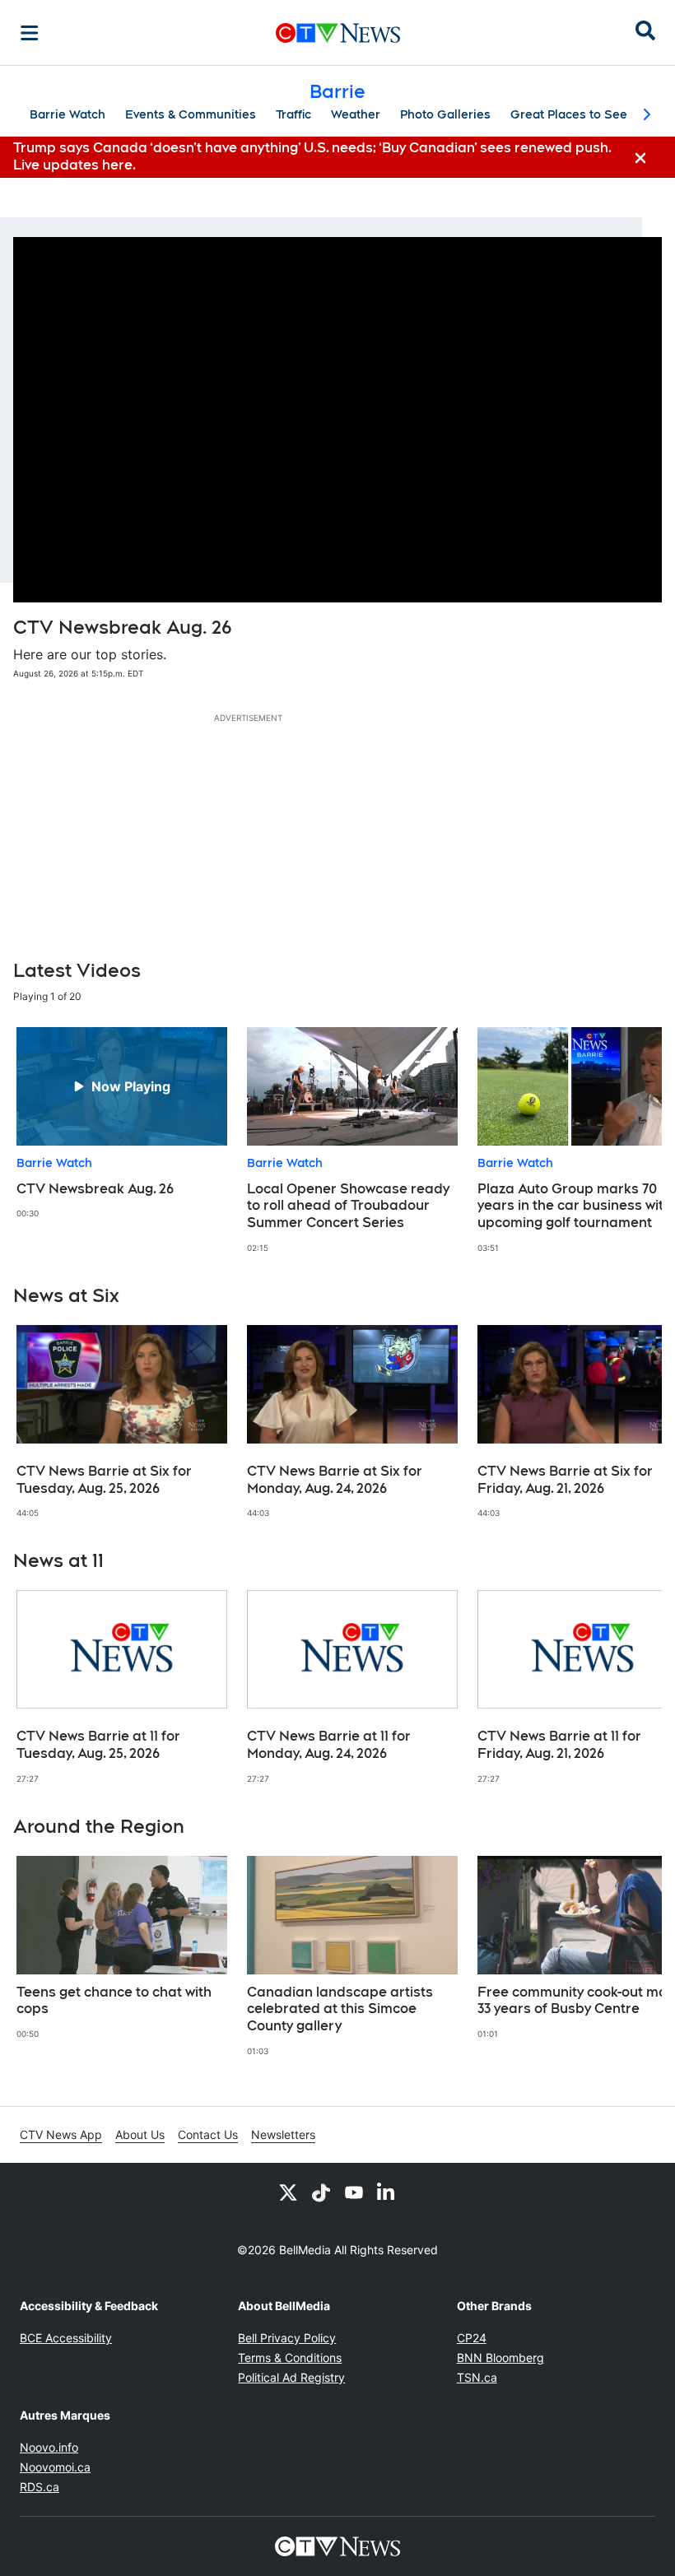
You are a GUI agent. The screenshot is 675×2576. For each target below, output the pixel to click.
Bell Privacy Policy (287, 2338)
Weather (356, 114)
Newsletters (283, 2134)
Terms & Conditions (290, 2357)
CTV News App (61, 2134)
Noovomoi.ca (55, 2467)
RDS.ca (40, 2487)
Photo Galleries (445, 114)
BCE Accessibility (66, 2338)
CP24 (472, 2338)
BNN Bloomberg (500, 2357)
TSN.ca (477, 2377)
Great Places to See (569, 114)
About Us (140, 2134)
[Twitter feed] (288, 2192)
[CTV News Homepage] (338, 33)
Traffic (293, 114)
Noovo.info (49, 2447)
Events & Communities (191, 114)
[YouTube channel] (354, 2192)
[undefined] (122, 1123)
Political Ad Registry (291, 2377)
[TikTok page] (321, 2192)
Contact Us (208, 2134)
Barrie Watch (67, 114)
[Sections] (30, 33)
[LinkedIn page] (387, 2192)
